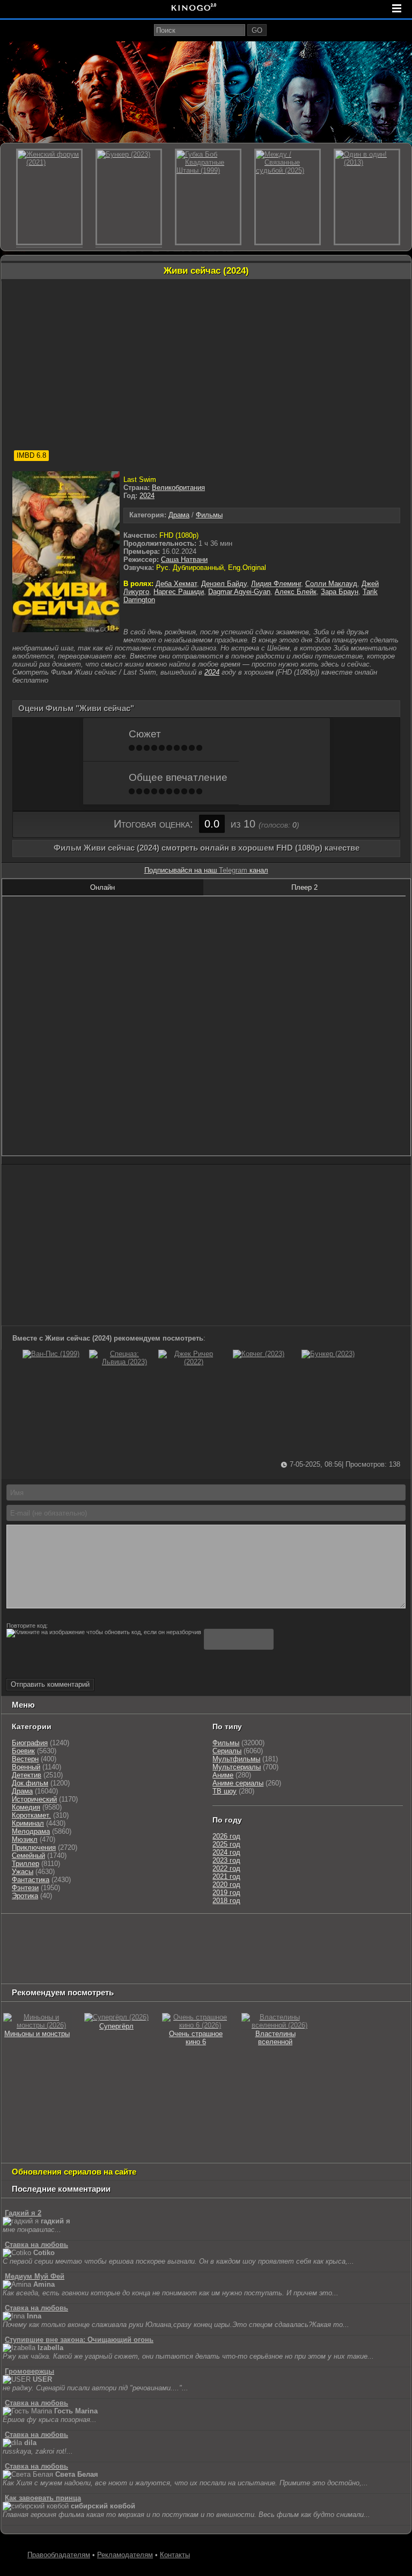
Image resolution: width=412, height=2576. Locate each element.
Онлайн (102, 887)
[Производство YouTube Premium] (262, 1932)
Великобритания (178, 488)
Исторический (34, 1799)
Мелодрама (31, 1831)
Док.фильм (30, 1783)
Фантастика (31, 1880)
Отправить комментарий (50, 1684)
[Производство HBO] (274, 1946)
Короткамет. (31, 1815)
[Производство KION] (87, 1932)
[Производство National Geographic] (376, 1932)
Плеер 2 (304, 887)
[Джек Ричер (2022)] (189, 1362)
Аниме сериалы (238, 1783)
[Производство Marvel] (49, 1959)
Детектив (27, 1775)
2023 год (226, 1860)
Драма (179, 515)
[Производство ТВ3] (188, 1932)
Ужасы (23, 1872)
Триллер (25, 1864)
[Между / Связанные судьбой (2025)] (288, 197)
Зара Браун (340, 592)
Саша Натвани (184, 559)
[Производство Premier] (158, 1959)
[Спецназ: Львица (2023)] (120, 1362)
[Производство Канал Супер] (348, 1959)
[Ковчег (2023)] (259, 1354)
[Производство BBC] (25, 1946)
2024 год (226, 1852)
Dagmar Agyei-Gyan (239, 592)
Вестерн (25, 1759)
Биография (30, 1743)
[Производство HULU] (19, 1932)
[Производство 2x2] (164, 1932)
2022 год (226, 1868)
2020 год (226, 1885)
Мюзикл (25, 1839)
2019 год (226, 1893)
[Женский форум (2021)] (49, 197)
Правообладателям (59, 2555)
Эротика (25, 1896)
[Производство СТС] (52, 1932)
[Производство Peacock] (250, 1959)
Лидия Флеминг (276, 584)
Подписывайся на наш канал (206, 870)
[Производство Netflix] (318, 1946)
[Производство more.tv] (101, 1959)
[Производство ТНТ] (216, 1932)
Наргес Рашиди (179, 592)
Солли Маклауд (331, 584)
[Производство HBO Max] (299, 1959)
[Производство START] (204, 1959)
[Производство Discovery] (319, 1932)
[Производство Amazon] (101, 1946)
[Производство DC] (14, 1959)
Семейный (28, 1856)
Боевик (23, 1751)
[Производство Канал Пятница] (22, 1973)
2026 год (226, 1836)
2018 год (226, 1901)
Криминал (28, 1823)
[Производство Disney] (369, 1946)
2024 (147, 496)
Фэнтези (25, 1888)
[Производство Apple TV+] (144, 1946)
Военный (26, 1767)
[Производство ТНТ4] (128, 1932)
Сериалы (227, 1751)
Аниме (223, 1775)
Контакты (175, 2555)
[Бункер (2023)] (328, 1354)
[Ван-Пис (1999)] (51, 1354)
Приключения (34, 1847)
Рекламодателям (125, 2555)
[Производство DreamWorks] (212, 1946)
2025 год (226, 1844)
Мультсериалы (237, 1767)
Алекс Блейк (296, 592)
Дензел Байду (224, 584)
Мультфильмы (236, 1759)
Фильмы (209, 515)
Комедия (26, 1807)
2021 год (226, 1876)
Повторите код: (27, 1626)
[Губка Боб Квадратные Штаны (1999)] (208, 197)
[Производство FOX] (63, 1946)
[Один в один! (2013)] (367, 197)
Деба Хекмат (176, 584)
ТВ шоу (225, 1791)
